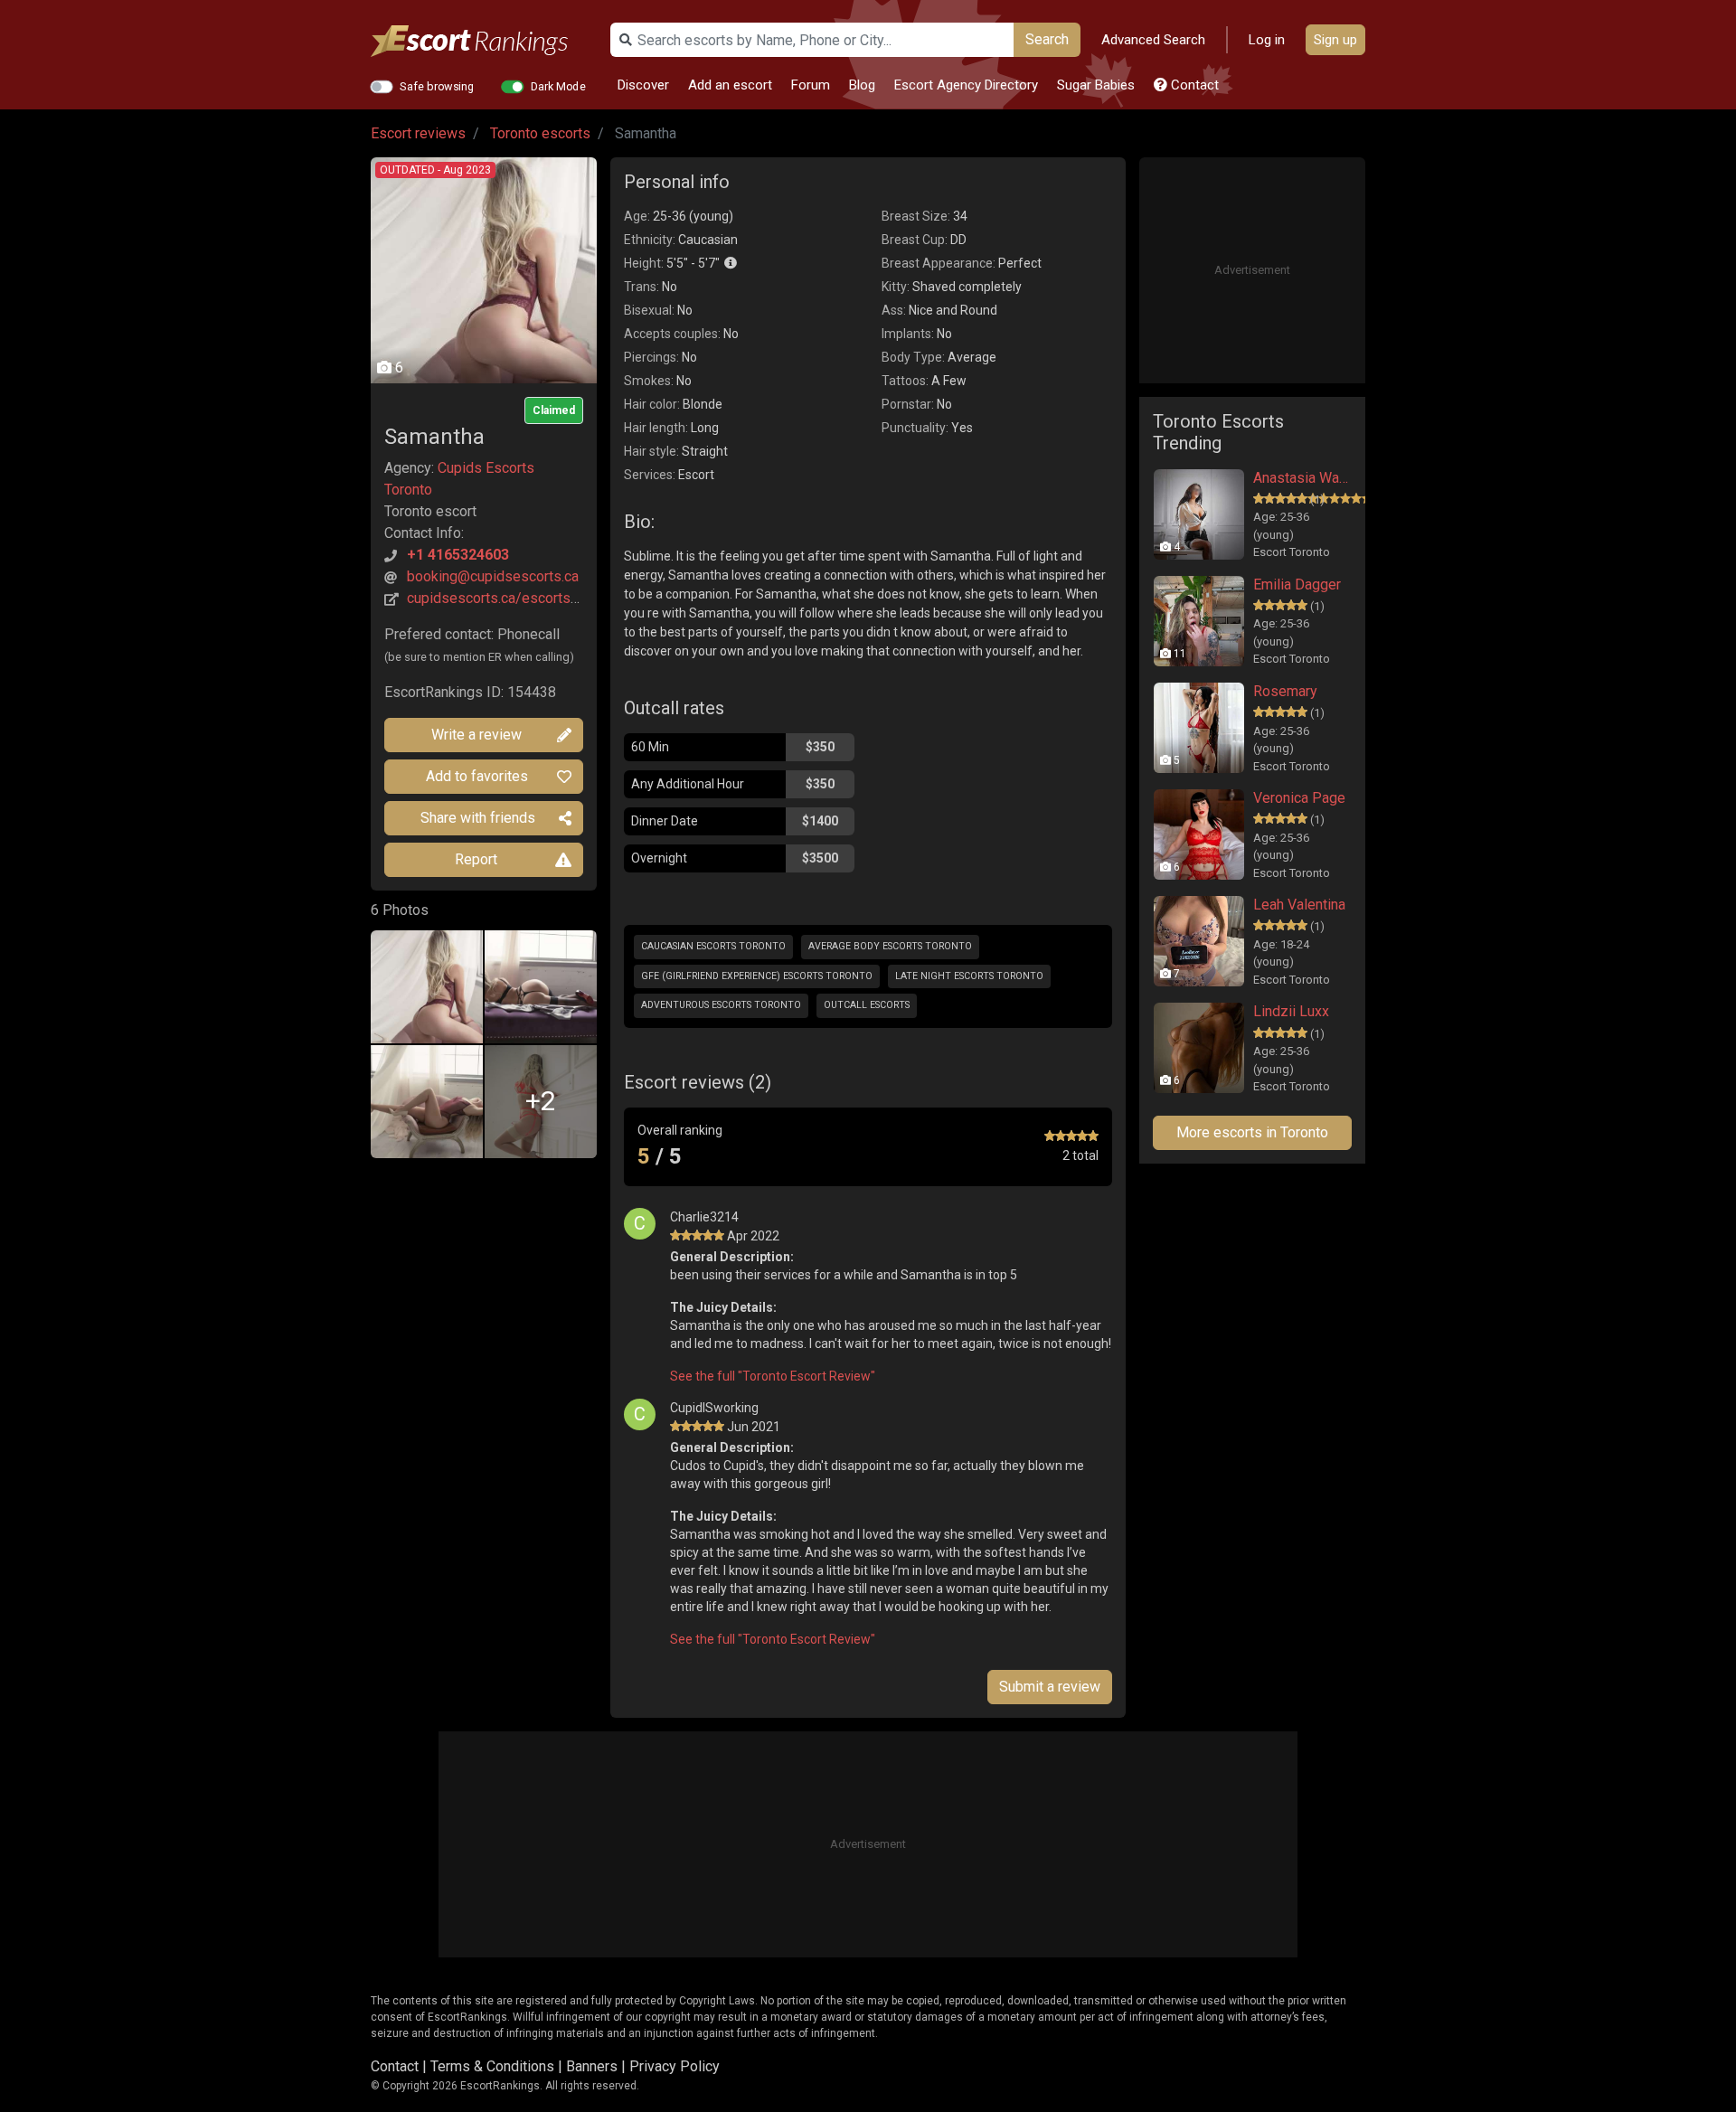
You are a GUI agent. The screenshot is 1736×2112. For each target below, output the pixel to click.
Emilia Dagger (1297, 585)
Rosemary (1285, 691)
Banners (592, 2066)
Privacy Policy (675, 2066)
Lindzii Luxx (1291, 1011)
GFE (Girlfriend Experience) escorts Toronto (757, 976)
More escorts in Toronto (1252, 1132)
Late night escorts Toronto (969, 976)
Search (1047, 39)
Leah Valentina (1299, 905)
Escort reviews (418, 133)
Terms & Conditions (492, 2066)
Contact (1193, 85)
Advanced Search (1153, 40)
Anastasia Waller (1302, 478)
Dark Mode (558, 86)
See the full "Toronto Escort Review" (773, 1376)
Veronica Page (1299, 798)
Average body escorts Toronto (890, 946)
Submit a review (1050, 1687)
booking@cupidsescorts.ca (493, 576)
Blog (862, 85)
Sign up (1335, 40)
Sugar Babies (1096, 85)
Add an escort (730, 85)
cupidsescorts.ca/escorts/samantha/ (525, 598)
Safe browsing (437, 86)
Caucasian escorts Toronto (713, 946)
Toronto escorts (540, 133)
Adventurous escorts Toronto (721, 1005)
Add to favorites (477, 776)
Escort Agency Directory (966, 85)
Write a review (476, 735)
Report (476, 859)
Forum (811, 85)
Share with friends (478, 818)
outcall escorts (867, 1005)
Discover (643, 85)
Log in (1267, 40)
